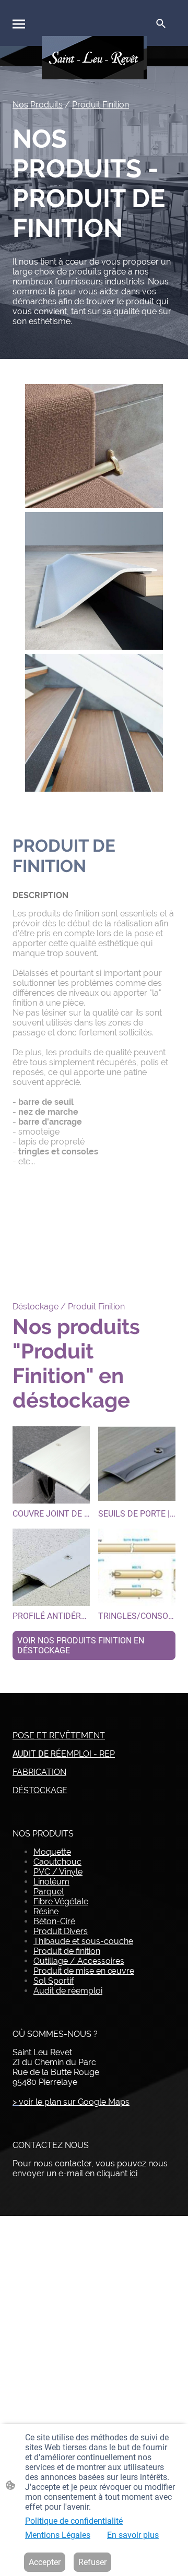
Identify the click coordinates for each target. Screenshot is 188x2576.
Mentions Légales (58, 2535)
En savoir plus (133, 2535)
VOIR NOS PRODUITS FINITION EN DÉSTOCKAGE (81, 1645)
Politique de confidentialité (74, 2521)
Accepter (45, 2562)
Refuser (92, 2562)
